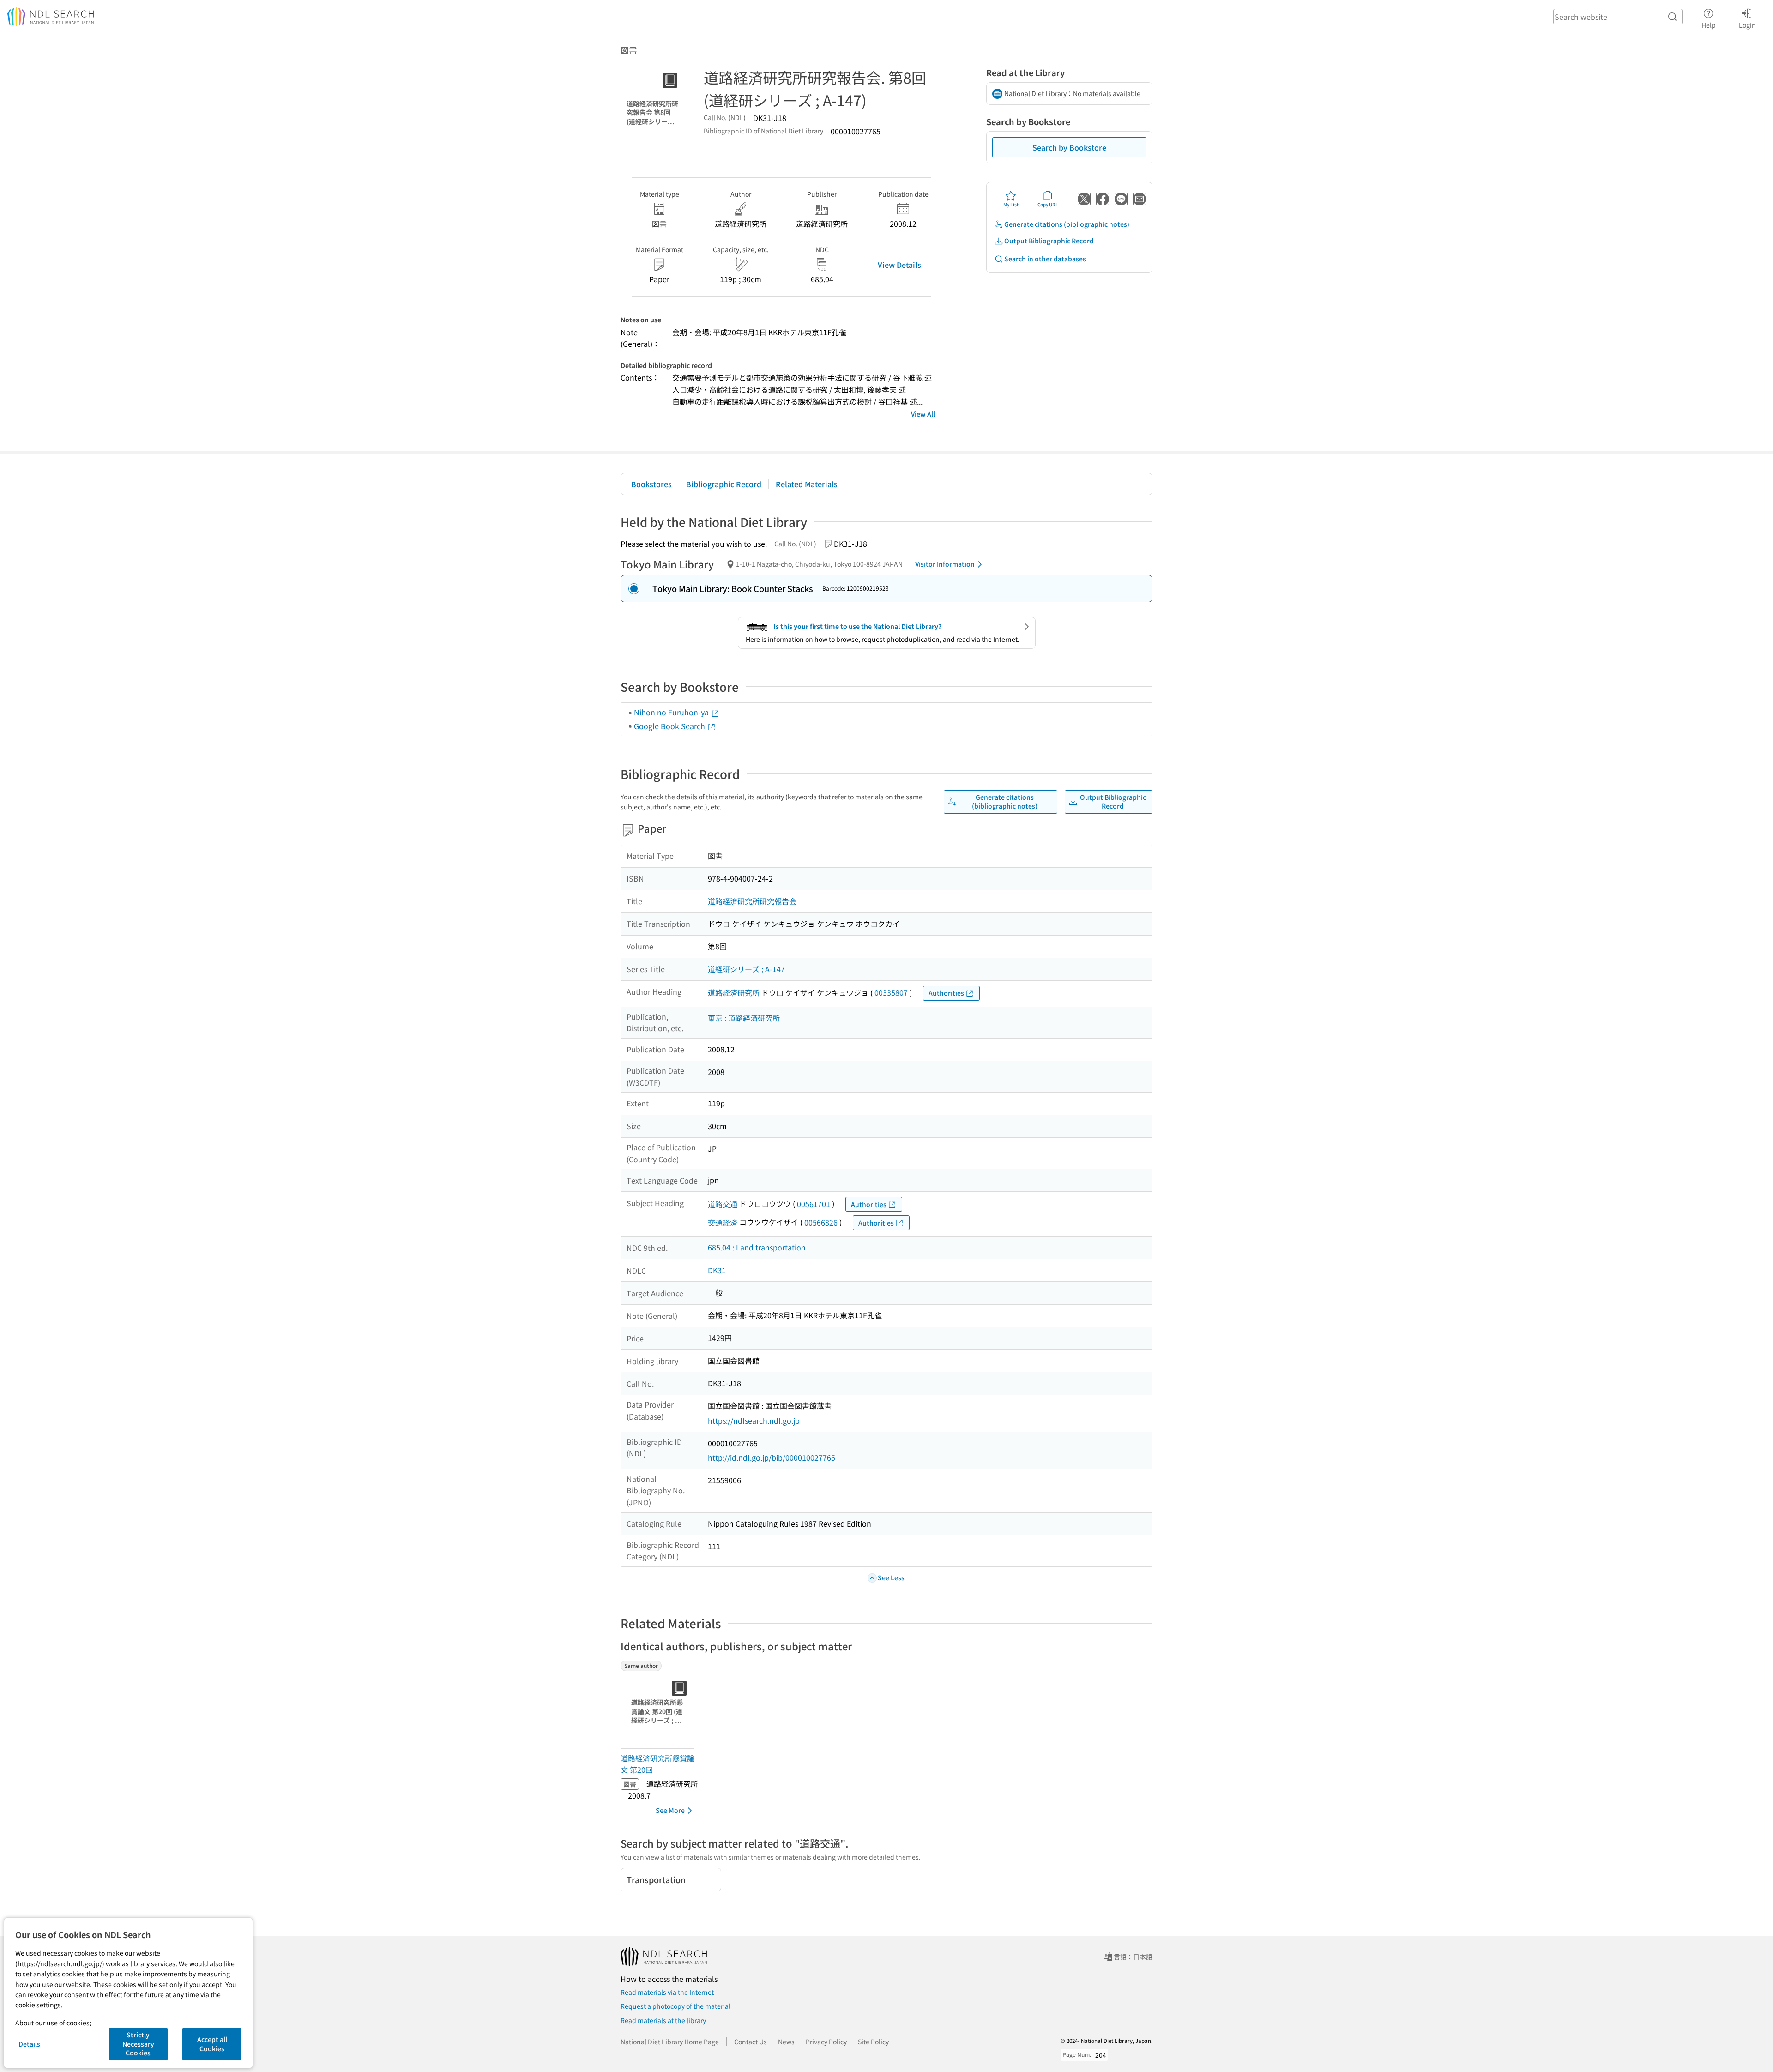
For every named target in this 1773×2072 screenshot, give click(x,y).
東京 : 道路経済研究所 (744, 1018)
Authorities (946, 993)
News (786, 2042)
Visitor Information (945, 564)
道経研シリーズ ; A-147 (746, 969)
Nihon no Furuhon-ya (672, 712)
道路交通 (723, 1204)
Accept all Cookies (212, 2044)
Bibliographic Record (724, 484)
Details (29, 2044)
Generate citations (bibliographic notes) (1067, 224)
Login (1747, 25)
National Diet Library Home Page (670, 2042)
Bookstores (651, 484)
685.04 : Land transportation (757, 1247)
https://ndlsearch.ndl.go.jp (754, 1420)
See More (670, 1810)
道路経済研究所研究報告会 (752, 901)
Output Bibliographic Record (1049, 241)
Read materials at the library (663, 2020)
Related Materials (807, 484)
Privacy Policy (826, 2042)
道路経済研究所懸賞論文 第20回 (657, 1764)
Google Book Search (670, 726)
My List (1011, 204)
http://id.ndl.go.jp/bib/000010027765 (772, 1457)
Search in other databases (1045, 259)
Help (1709, 25)
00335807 (891, 992)
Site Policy (873, 2042)
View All (923, 414)
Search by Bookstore (1069, 147)
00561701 (814, 1204)
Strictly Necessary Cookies (138, 2044)
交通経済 (723, 1222)
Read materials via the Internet (667, 1992)
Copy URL (1048, 204)
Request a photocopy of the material (675, 2006)
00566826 (821, 1222)
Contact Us (751, 2042)
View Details (899, 265)
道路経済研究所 (734, 992)
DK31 (717, 1270)
